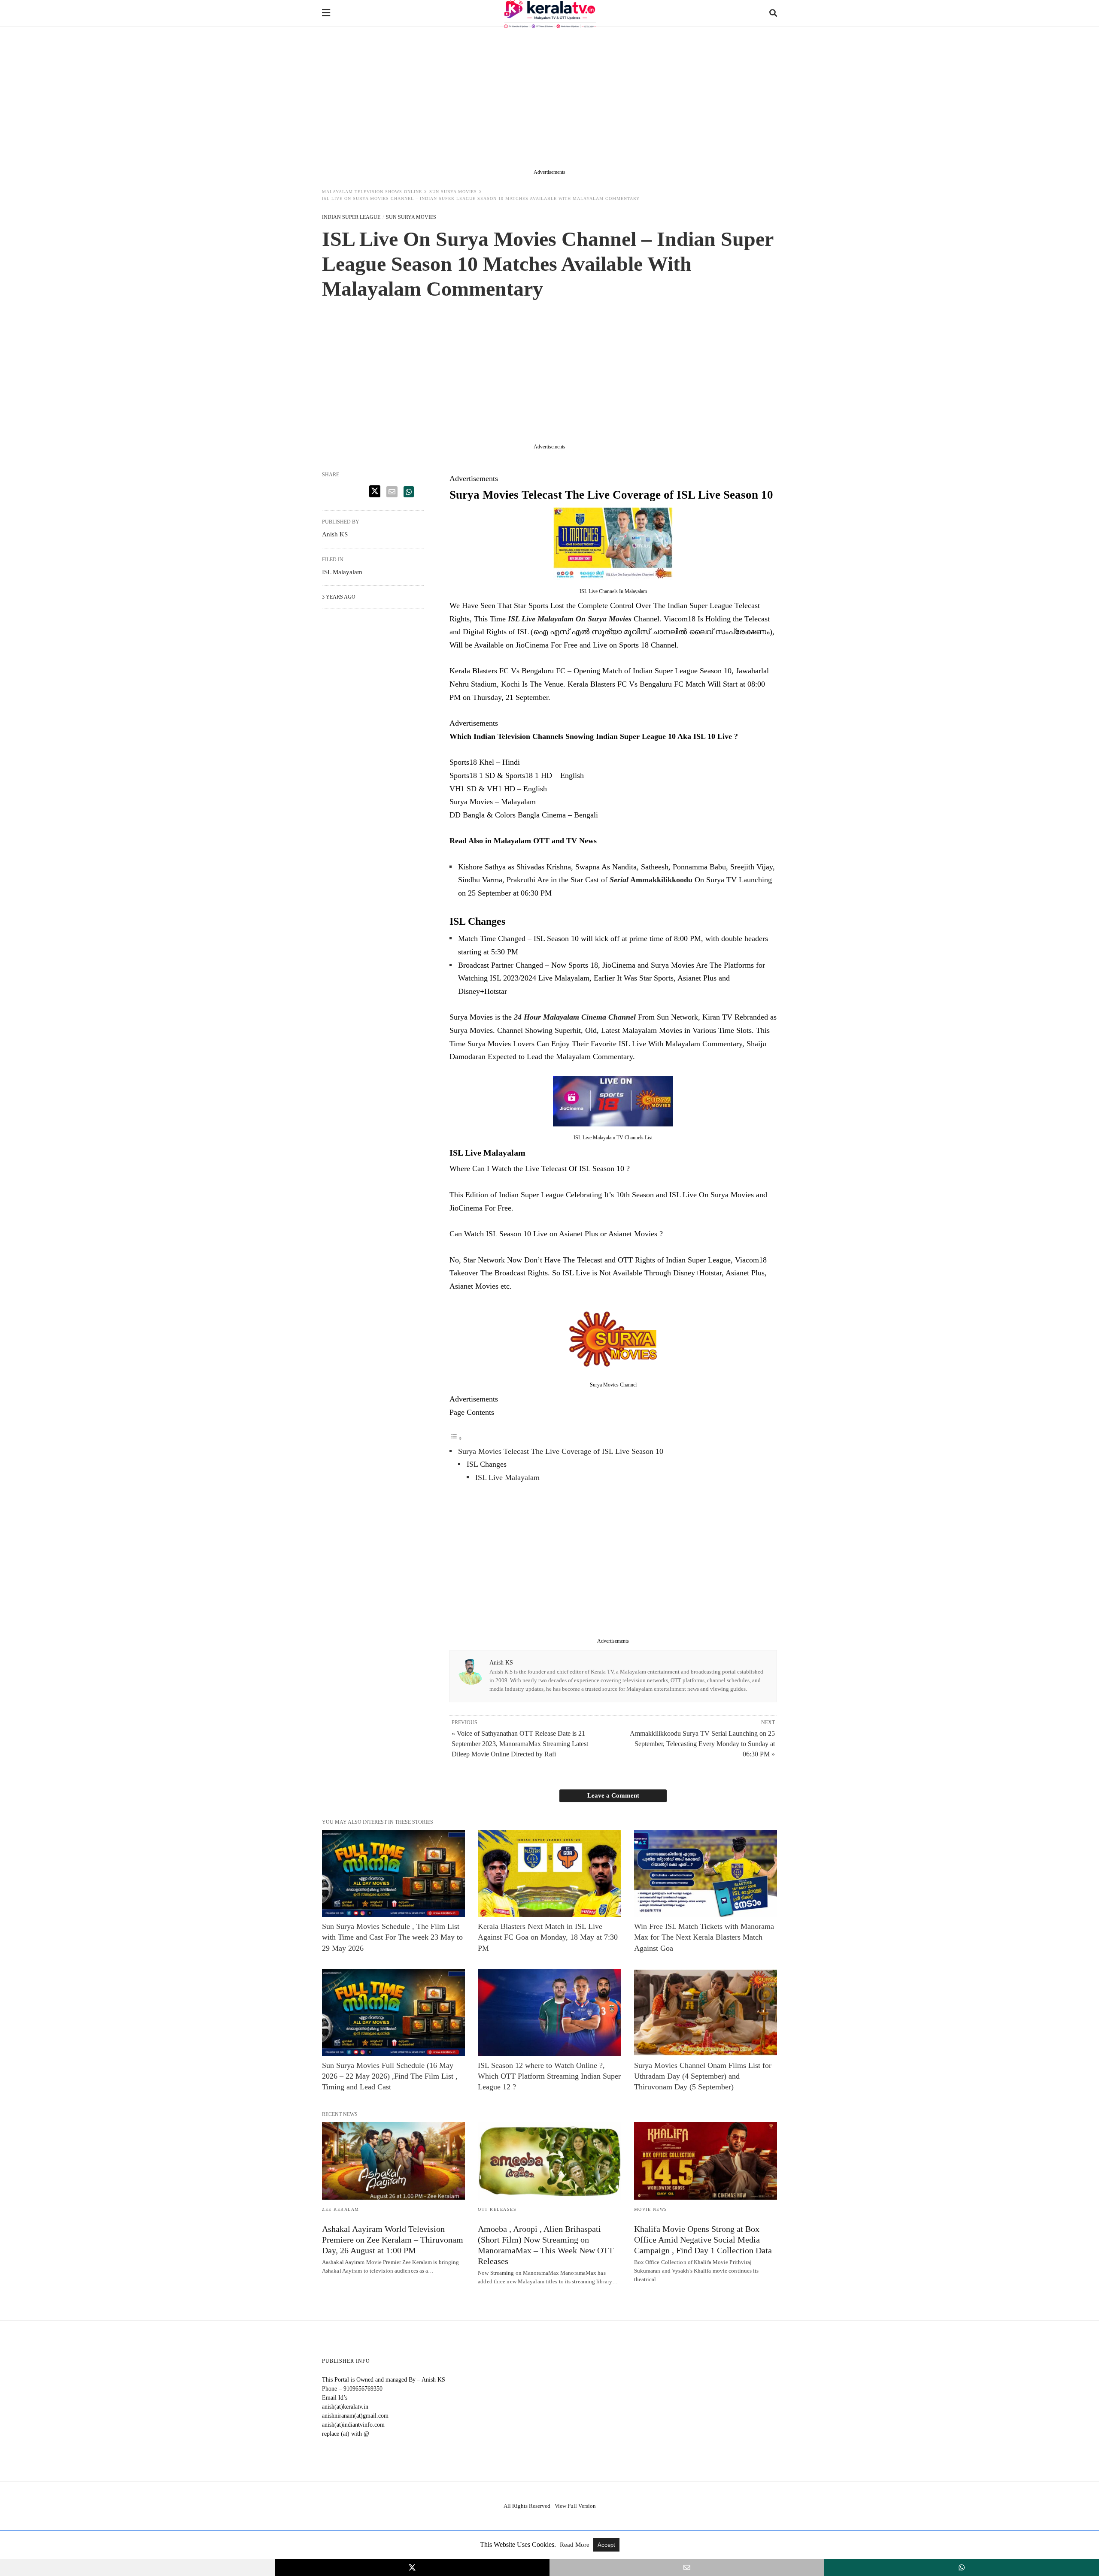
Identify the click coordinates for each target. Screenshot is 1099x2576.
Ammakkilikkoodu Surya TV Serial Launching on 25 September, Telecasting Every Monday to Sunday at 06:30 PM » (702, 1744)
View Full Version (575, 2506)
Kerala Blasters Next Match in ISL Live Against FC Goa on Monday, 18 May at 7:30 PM (548, 1937)
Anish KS (501, 1663)
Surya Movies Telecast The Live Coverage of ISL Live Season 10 (561, 1451)
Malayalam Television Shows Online (372, 192)
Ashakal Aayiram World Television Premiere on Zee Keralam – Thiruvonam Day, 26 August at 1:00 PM (393, 2240)
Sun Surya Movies (453, 192)
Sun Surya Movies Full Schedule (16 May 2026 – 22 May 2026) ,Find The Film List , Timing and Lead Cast (390, 2076)
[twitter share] (375, 491)
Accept (606, 2545)
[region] (549, 100)
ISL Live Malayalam (507, 1477)
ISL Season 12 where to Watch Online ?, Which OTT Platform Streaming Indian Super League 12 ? (549, 2076)
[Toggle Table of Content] (456, 1438)
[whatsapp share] (409, 492)
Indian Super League (351, 217)
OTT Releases (497, 2209)
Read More (575, 2545)
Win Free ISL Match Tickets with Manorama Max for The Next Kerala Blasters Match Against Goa (704, 1937)
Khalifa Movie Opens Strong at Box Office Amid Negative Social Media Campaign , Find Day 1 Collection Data (703, 2240)
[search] (773, 13)
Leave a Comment (613, 1795)
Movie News (651, 2209)
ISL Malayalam (342, 572)
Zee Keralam (341, 2209)
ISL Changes (487, 1464)
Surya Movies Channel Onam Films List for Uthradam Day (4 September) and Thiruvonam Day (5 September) (703, 2076)
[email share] (392, 492)
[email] (687, 2567)
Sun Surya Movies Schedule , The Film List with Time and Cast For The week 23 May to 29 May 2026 (392, 1937)
